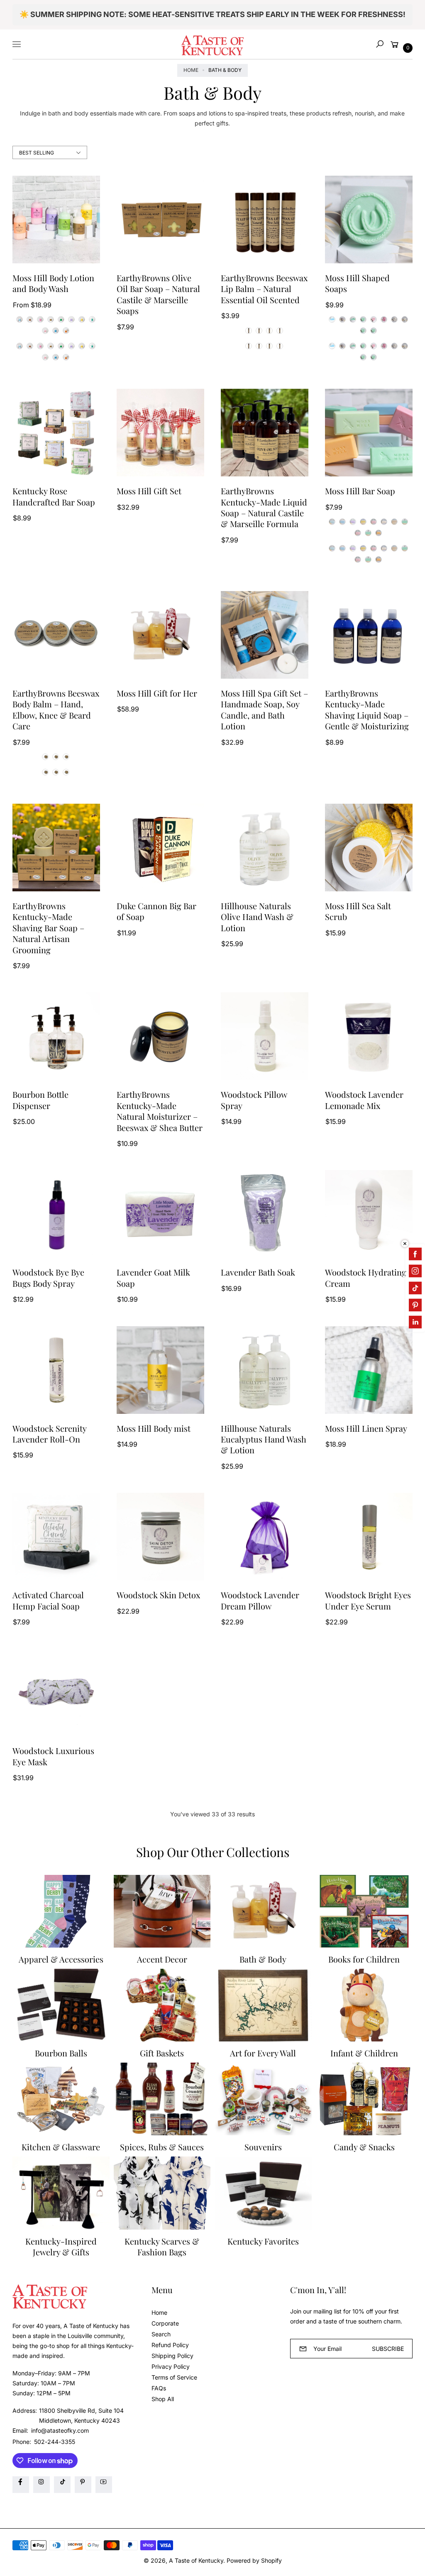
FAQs (159, 2388)
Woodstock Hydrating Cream (366, 1278)
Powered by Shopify (254, 2560)
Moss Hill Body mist (154, 1428)
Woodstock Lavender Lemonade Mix (364, 1100)
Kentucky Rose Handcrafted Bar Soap (54, 496)
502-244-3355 (55, 2442)
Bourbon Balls (61, 2053)
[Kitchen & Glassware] (61, 2099)
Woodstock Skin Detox (158, 1595)
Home (191, 70)
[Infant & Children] (364, 2005)
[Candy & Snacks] (364, 2099)
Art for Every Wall (263, 2053)
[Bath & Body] (263, 1911)
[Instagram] (42, 2485)
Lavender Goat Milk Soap (153, 1278)
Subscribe (388, 2349)
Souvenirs (263, 2147)
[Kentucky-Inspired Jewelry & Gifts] (61, 2193)
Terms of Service (174, 2377)
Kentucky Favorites (263, 2241)
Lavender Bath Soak (258, 1272)
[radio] (20, 319)
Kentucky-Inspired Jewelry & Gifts (61, 2247)
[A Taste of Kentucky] (212, 44)
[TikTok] (62, 2485)
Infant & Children (364, 2053)
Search (161, 2334)
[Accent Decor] (162, 1911)
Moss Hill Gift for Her (157, 693)
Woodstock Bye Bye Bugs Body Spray (48, 1278)
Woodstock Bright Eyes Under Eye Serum (368, 1600)
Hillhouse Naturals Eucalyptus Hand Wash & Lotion (264, 1439)
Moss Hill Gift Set (149, 491)
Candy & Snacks (364, 2147)
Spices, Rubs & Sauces (162, 2147)
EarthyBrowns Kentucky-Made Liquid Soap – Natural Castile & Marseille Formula (264, 507)
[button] (380, 44)
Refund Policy (170, 2345)
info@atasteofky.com (59, 2430)
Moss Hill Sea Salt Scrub (358, 911)
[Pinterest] (83, 2485)
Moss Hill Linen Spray (366, 1428)
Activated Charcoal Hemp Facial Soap (48, 1600)
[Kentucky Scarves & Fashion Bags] (162, 2193)
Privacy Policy (171, 2366)
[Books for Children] (364, 1911)
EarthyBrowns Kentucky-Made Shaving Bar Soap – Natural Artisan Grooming (48, 928)
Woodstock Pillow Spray (254, 1100)
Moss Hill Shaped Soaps (357, 283)
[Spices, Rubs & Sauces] (162, 2099)
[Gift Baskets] (162, 2005)
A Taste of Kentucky (196, 2560)
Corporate (165, 2323)
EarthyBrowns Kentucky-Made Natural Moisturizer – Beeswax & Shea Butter (160, 1111)
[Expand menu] (17, 44)
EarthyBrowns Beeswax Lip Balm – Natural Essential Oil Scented (264, 289)
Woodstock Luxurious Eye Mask (53, 1756)
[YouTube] (104, 2485)
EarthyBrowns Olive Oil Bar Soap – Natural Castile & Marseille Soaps (158, 294)
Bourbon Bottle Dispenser (40, 1100)
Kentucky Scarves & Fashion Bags (162, 2247)
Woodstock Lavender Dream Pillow (260, 1600)
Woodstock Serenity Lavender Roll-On (49, 1434)
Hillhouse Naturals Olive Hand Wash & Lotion (257, 917)
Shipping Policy (172, 2356)
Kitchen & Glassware (61, 2147)
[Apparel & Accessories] (61, 1911)
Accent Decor (162, 1959)
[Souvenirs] (263, 2099)
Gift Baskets (162, 2053)
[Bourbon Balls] (61, 2005)
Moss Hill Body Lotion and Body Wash (53, 283)
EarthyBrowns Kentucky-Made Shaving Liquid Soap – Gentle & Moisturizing (367, 710)
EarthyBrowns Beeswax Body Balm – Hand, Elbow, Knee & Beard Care (56, 710)
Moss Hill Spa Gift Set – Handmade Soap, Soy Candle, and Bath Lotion (264, 710)
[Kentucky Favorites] (263, 2193)
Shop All (163, 2399)
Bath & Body (263, 1959)
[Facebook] (21, 2485)
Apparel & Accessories (61, 1959)
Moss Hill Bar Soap (360, 491)
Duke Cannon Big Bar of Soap (156, 911)
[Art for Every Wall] (263, 2005)
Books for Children (364, 1959)
